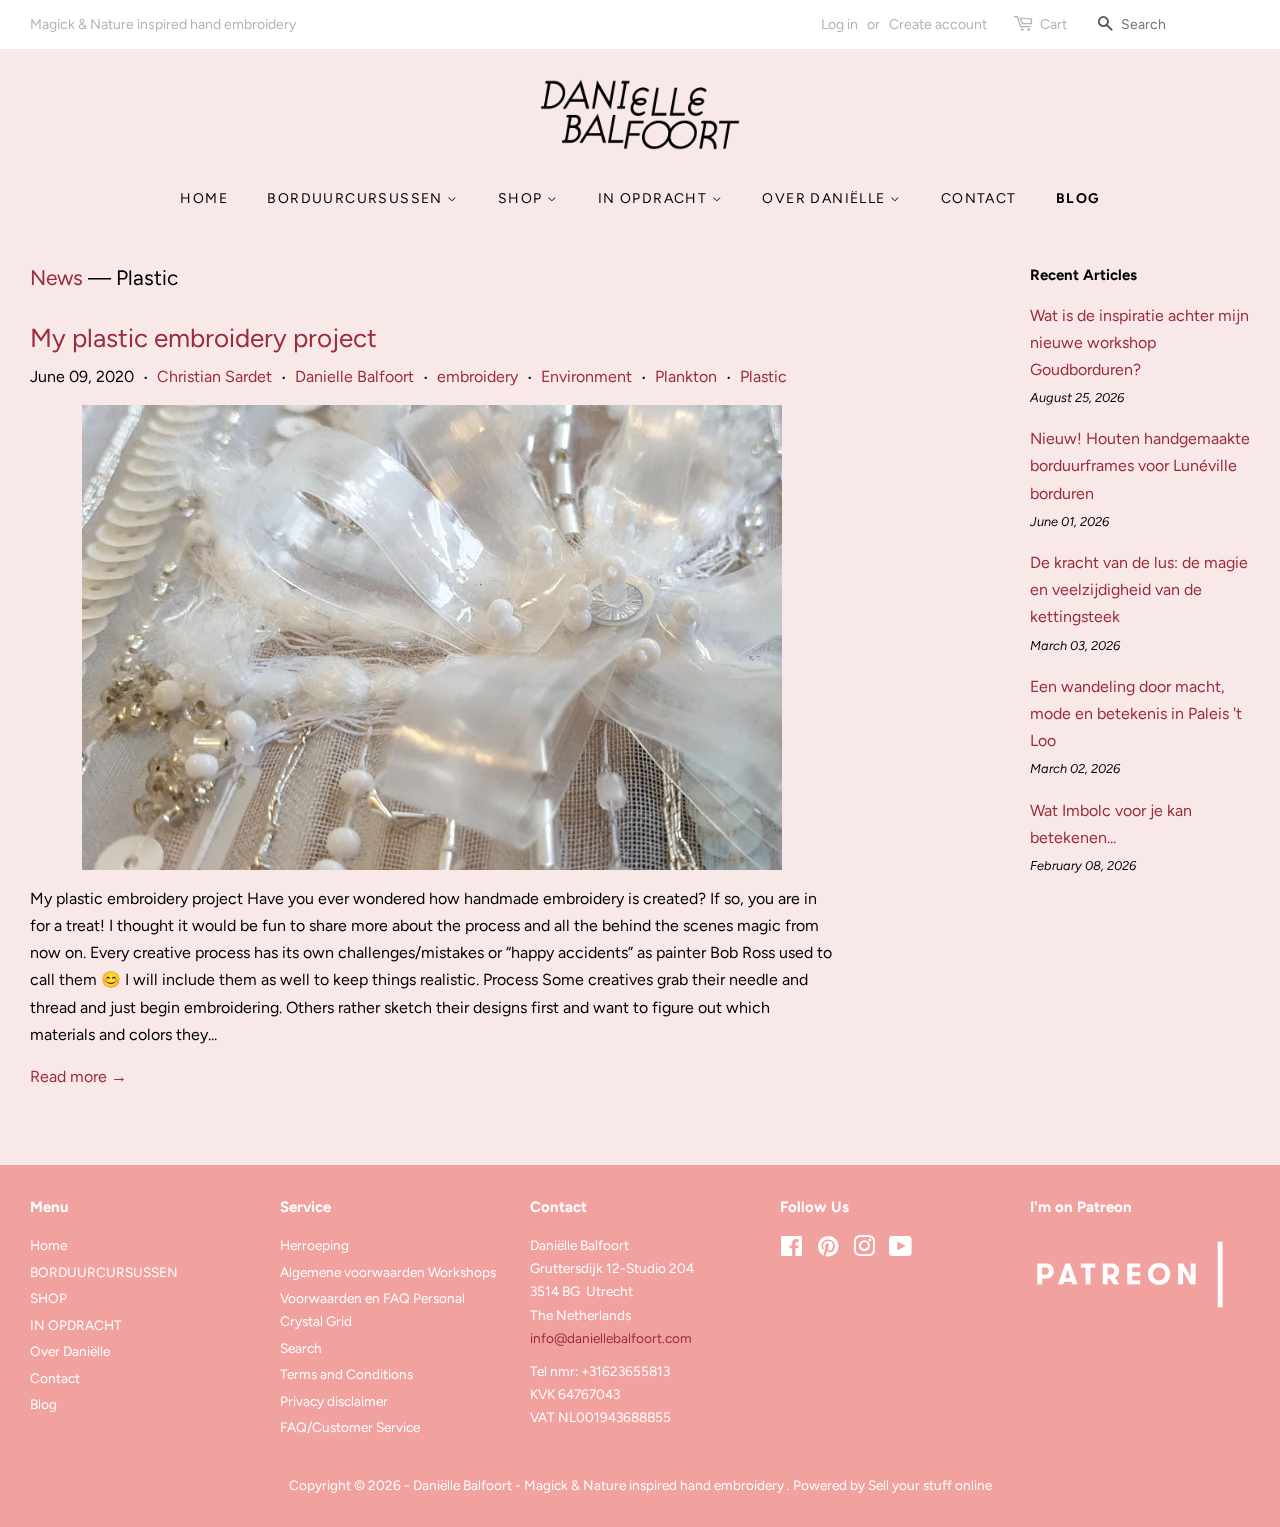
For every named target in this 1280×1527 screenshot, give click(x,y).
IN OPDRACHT (655, 198)
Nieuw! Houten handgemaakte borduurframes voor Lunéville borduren (1140, 465)
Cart (1053, 24)
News (56, 277)
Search (301, 1348)
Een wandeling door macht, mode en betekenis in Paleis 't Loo (1136, 713)
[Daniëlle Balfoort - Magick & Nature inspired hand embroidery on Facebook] (791, 1250)
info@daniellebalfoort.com (611, 1338)
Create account (938, 24)
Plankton (686, 376)
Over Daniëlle (826, 198)
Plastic (763, 376)
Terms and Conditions (346, 1374)
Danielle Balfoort (354, 376)
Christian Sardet (214, 376)
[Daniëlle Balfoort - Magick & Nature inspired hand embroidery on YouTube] (900, 1250)
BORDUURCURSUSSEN (357, 198)
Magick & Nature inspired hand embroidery (163, 24)
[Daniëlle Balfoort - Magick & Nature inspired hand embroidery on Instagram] (864, 1250)
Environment (586, 376)
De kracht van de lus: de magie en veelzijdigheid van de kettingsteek (1139, 589)
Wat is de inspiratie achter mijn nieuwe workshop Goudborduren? (1139, 342)
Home (204, 198)
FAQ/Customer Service (350, 1427)
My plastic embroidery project (203, 338)
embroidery (477, 376)
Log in (839, 24)
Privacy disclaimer (334, 1401)
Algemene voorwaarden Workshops (388, 1272)
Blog (1078, 198)
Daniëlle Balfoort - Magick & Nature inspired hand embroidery (600, 1485)
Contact (979, 198)
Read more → (78, 1076)
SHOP (522, 198)
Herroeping (314, 1245)
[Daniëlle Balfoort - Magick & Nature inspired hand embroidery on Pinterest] (828, 1250)
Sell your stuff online (930, 1485)
